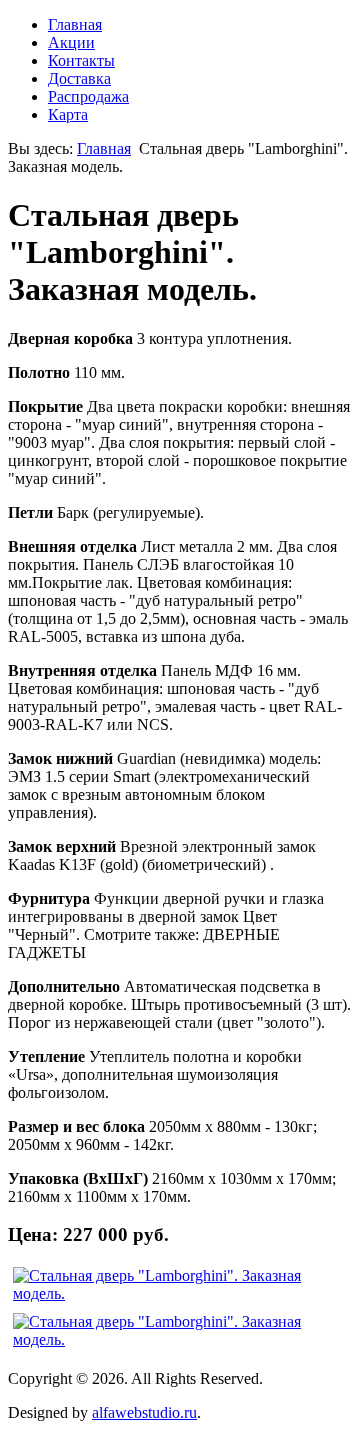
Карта (68, 114)
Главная (75, 24)
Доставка (79, 78)
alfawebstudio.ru (144, 1412)
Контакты (81, 60)
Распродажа (88, 96)
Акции (71, 42)
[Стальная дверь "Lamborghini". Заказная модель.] (180, 1285)
